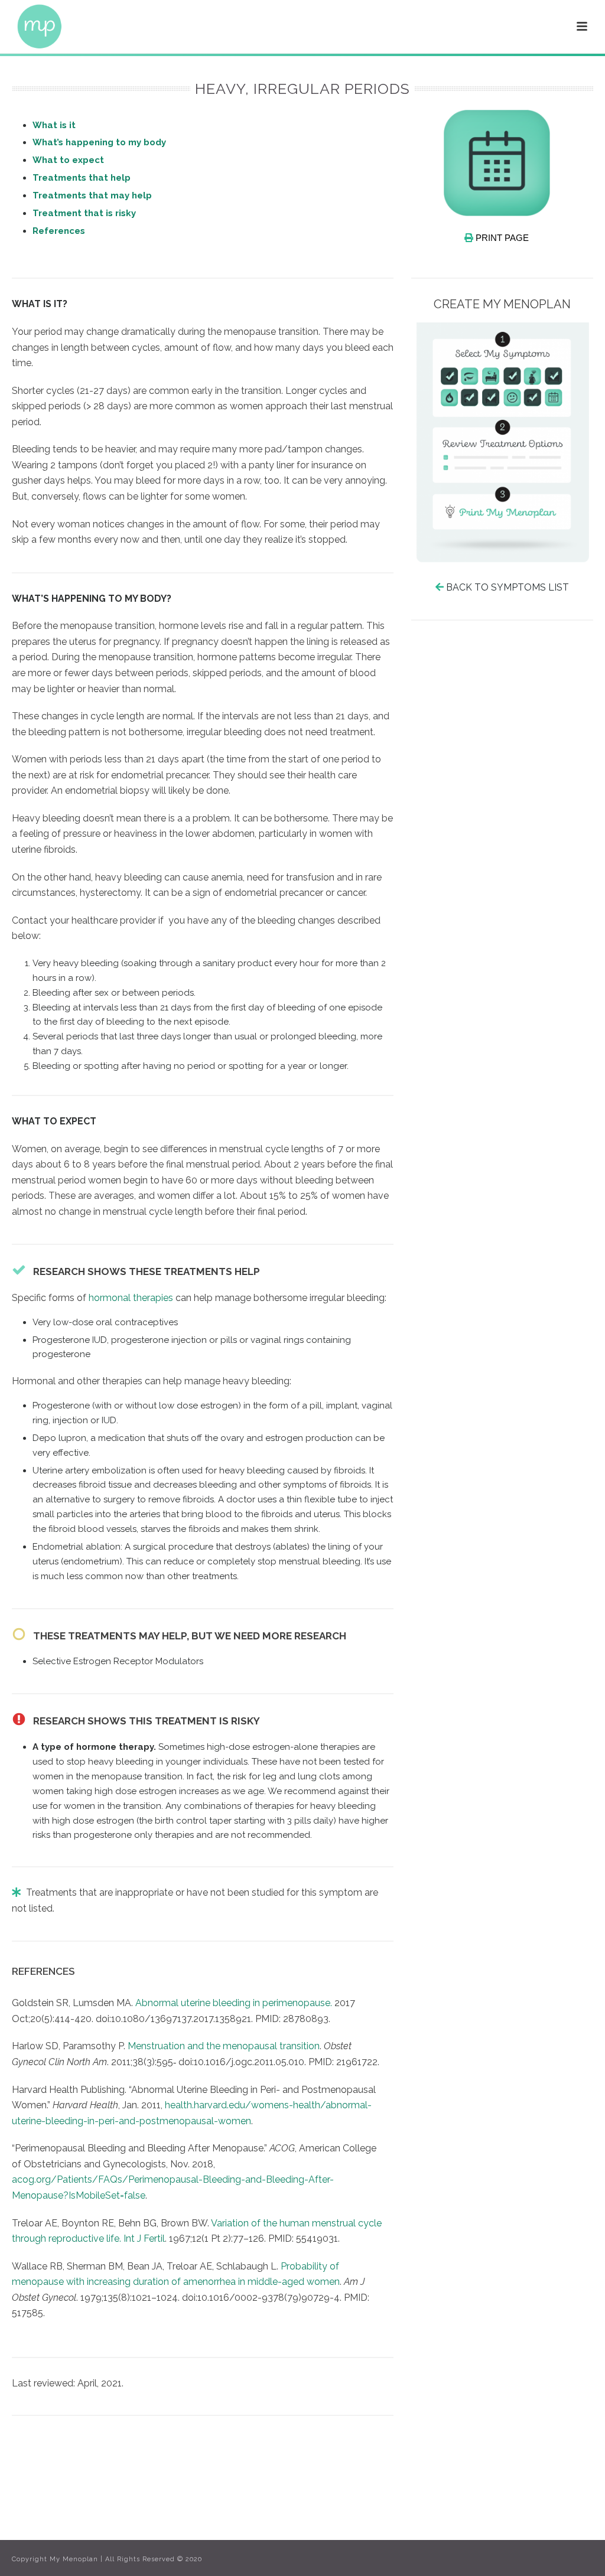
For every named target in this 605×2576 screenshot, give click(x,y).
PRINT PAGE (501, 238)
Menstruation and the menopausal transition (224, 2046)
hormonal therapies (131, 1298)
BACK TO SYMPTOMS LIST (508, 587)
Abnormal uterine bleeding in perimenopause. (234, 2003)
